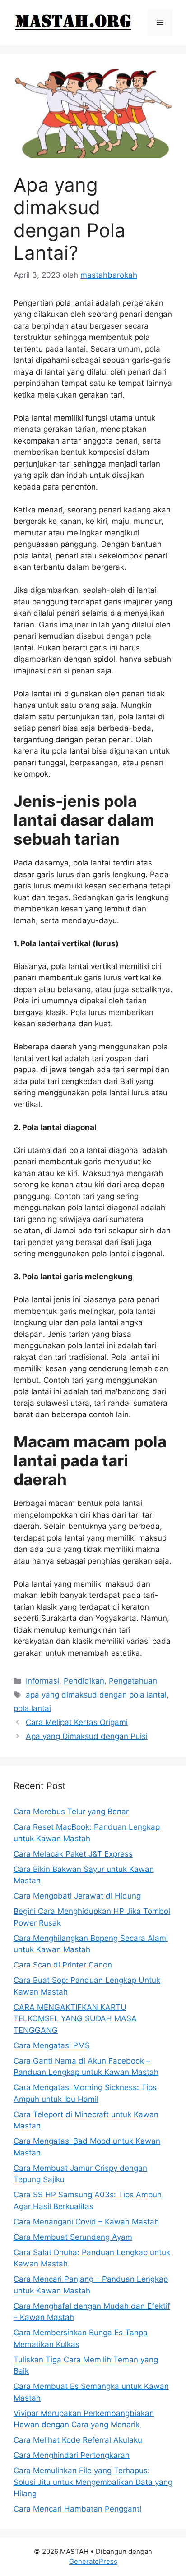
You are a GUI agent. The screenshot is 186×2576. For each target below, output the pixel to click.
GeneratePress (93, 2561)
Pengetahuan (133, 1681)
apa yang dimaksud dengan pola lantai (96, 1695)
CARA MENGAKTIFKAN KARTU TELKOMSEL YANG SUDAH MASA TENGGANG (75, 2019)
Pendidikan (84, 1681)
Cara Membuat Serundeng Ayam (73, 2237)
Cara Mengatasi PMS (52, 2045)
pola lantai (32, 1708)
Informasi (42, 1681)
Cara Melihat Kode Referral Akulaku (78, 2440)
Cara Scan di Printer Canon (63, 1965)
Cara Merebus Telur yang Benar (71, 1812)
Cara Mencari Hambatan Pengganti (77, 2509)
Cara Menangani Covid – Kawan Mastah (86, 2222)
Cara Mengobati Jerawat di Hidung (77, 1896)
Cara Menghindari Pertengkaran (72, 2455)
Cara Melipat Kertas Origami (77, 1722)
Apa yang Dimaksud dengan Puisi (87, 1736)
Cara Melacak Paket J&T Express (73, 1854)
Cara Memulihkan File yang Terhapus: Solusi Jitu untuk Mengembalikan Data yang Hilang (93, 2482)
